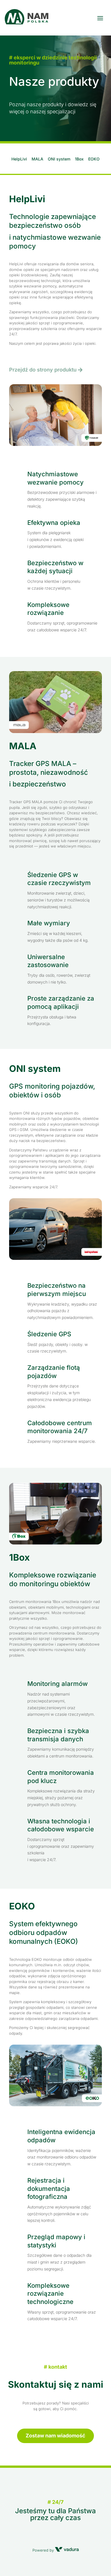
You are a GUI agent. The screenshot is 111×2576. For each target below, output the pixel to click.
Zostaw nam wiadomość (55, 2436)
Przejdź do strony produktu (43, 370)
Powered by (44, 2550)
